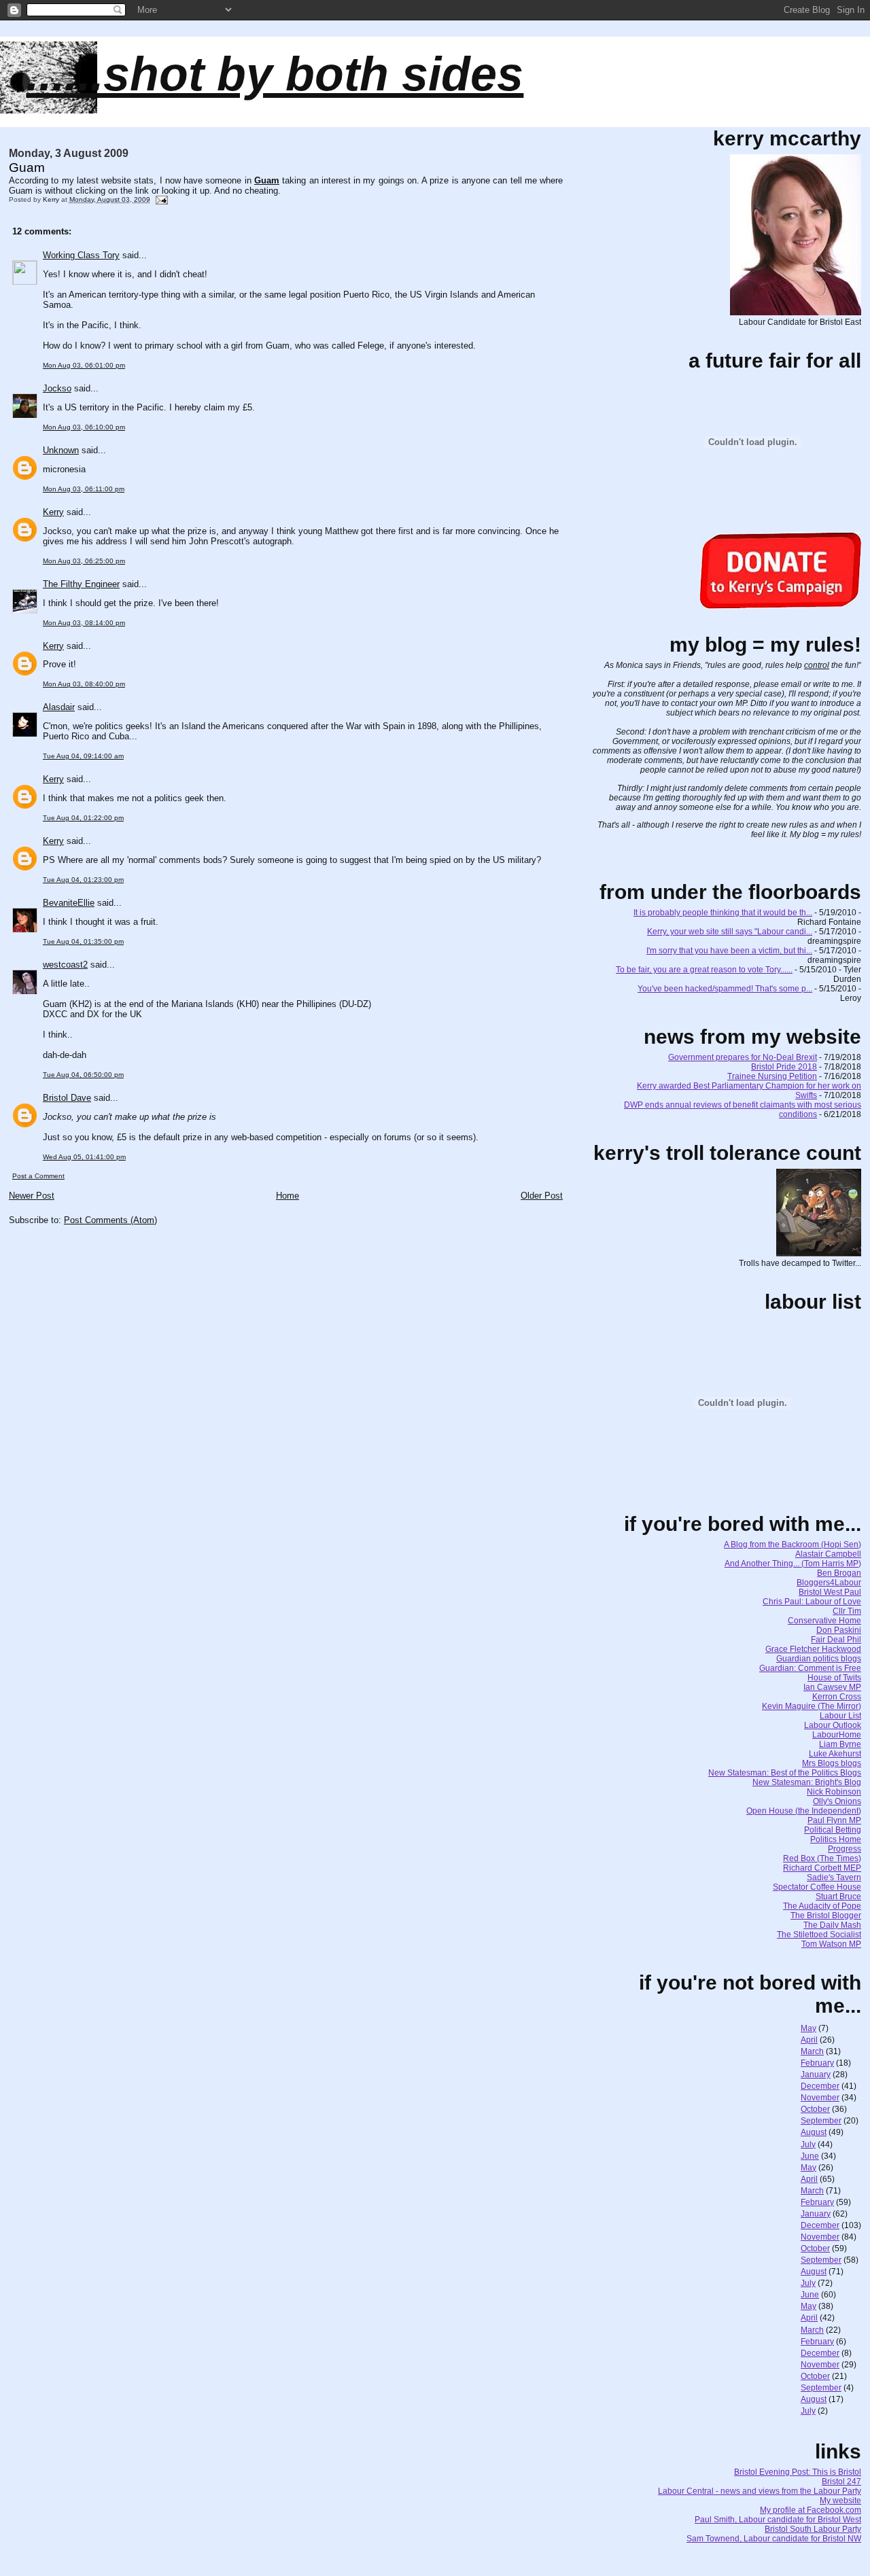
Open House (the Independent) (804, 1811)
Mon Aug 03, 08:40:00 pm (84, 684)
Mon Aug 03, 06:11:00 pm (84, 489)
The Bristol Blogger (826, 1916)
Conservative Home (824, 1621)
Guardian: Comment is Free (810, 1668)
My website (840, 2501)
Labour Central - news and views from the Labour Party (760, 2491)
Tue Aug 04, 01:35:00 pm (83, 941)
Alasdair (59, 707)
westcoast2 (65, 965)
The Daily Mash (832, 1925)
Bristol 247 (841, 2482)
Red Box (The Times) (822, 1858)
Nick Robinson (834, 1792)
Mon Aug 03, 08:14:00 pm (84, 623)
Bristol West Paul (830, 1592)
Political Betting (833, 1830)
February (817, 2063)
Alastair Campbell (828, 1554)
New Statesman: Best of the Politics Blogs (785, 1773)
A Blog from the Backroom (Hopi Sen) (793, 1545)
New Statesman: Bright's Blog (807, 1782)
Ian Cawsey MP (832, 1687)
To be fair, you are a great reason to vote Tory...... (704, 970)
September (821, 2121)
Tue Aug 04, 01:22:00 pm (83, 818)
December (820, 2086)
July (808, 2145)
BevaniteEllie (69, 903)
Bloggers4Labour (829, 1583)
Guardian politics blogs (819, 1659)
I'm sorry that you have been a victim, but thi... (729, 951)
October (815, 2109)
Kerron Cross (837, 1697)
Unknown (61, 450)
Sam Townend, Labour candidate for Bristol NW (774, 2539)
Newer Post (32, 1196)
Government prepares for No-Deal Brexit (743, 1057)
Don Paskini (839, 1630)
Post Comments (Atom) (110, 1220)
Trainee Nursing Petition (772, 1076)
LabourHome (837, 1735)
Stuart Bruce (838, 1896)
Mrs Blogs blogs (832, 1763)
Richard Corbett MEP (822, 1868)
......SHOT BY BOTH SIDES (275, 74)
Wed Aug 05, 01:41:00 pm (84, 1157)
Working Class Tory (81, 255)
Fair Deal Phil (836, 1640)
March (812, 2051)
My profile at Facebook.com (811, 2510)
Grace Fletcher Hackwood (813, 1649)
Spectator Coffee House (817, 1887)
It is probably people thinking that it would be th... (723, 913)
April (809, 2040)
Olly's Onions (837, 1801)
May (808, 2028)
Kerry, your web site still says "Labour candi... (730, 932)
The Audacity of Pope (822, 1906)
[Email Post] (161, 199)
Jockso (57, 388)
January (816, 2075)
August (814, 2132)
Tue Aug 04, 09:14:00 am (83, 756)
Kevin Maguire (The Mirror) (812, 1706)
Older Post (542, 1196)
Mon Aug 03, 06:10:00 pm (84, 427)
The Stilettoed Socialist (819, 1935)
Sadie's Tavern (834, 1877)
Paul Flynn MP (834, 1820)
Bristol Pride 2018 (784, 1067)
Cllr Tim (847, 1611)
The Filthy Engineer (81, 584)
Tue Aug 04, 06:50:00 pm (83, 1075)
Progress (845, 1849)
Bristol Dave (67, 1098)
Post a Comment (38, 1176)
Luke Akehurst (835, 1754)
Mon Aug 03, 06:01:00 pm (84, 365)
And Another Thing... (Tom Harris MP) (793, 1564)
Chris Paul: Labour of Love (812, 1602)
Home (288, 1196)
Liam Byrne (840, 1744)
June (810, 2156)
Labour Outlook (833, 1725)
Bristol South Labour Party (813, 2529)
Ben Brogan (839, 1573)
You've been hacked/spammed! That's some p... (725, 989)
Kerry (53, 512)
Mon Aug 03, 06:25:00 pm (84, 561)
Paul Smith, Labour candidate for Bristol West (778, 2520)
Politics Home (836, 1839)
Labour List (840, 1716)
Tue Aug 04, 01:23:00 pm (83, 880)
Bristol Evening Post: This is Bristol (798, 2472)
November (820, 2098)
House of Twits (834, 1678)
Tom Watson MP (831, 1944)
